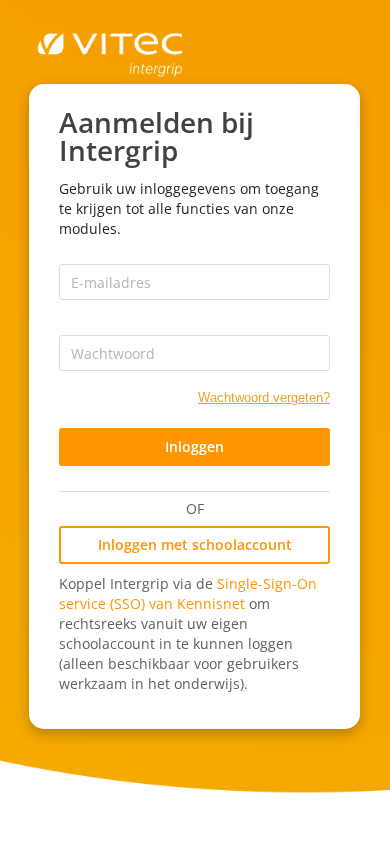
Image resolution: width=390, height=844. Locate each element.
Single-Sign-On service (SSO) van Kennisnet (188, 593)
